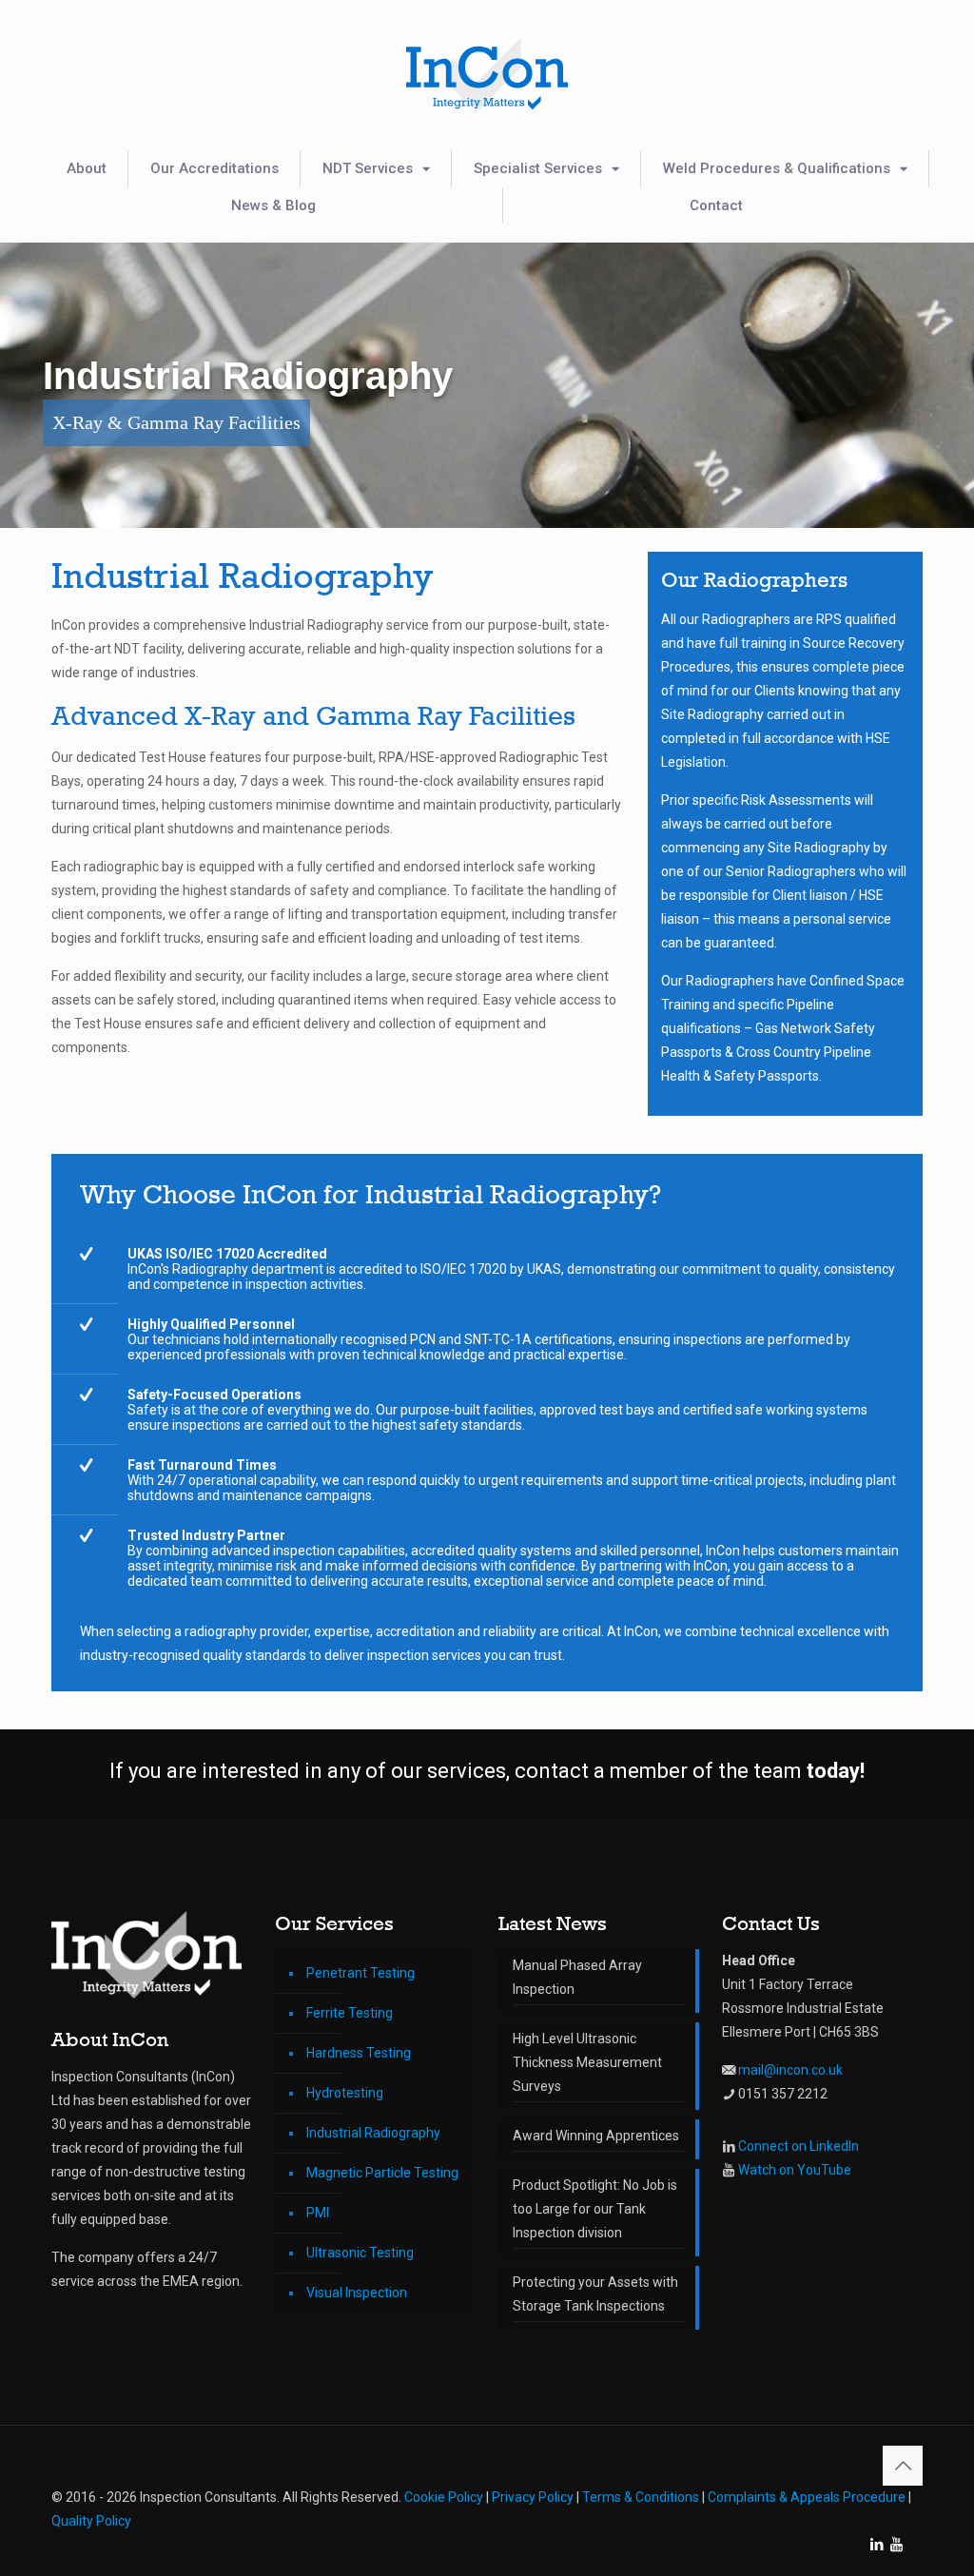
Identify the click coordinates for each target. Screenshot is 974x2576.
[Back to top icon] (903, 2466)
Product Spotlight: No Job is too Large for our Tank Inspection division (595, 2209)
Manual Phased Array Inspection (577, 1977)
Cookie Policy (444, 2497)
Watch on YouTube (795, 2170)
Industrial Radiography (373, 2133)
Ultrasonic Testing (360, 2253)
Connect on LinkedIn (799, 2146)
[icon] (896, 2545)
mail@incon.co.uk (790, 2070)
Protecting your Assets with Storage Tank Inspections (595, 2294)
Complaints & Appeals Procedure (807, 2497)
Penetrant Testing (360, 1973)
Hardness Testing (359, 2053)
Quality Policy (91, 2521)
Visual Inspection (357, 2293)
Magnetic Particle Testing (382, 2173)
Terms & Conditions (641, 2497)
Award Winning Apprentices (596, 2136)
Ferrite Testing (350, 2013)
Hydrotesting (345, 2093)
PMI (318, 2213)
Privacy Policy (533, 2497)
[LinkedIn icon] (877, 2545)
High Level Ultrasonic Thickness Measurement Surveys (587, 2062)
